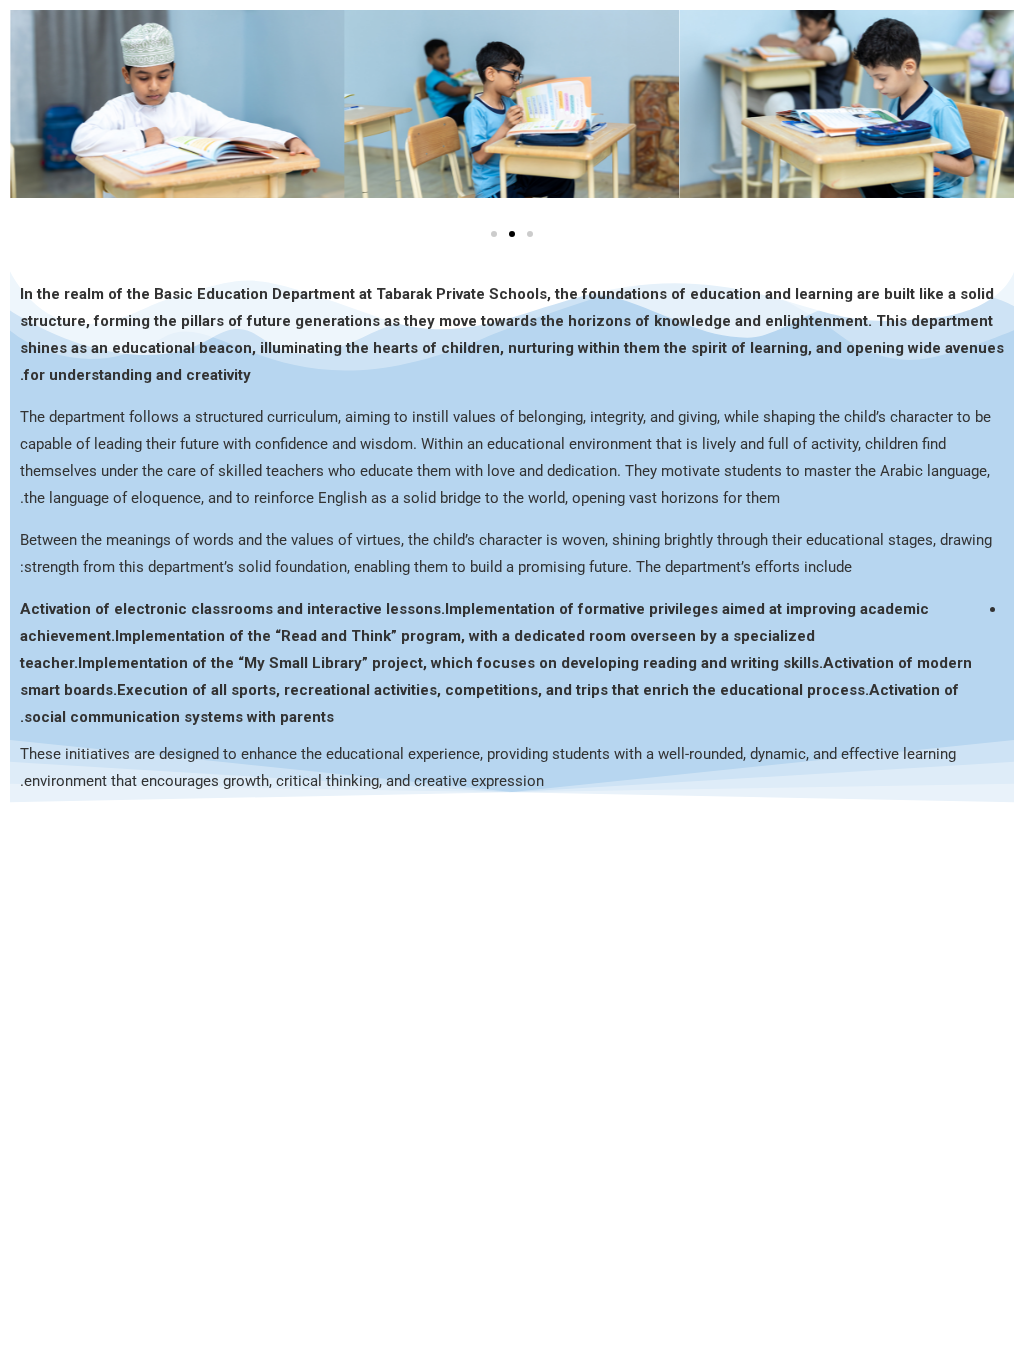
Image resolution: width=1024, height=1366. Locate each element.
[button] (494, 234)
